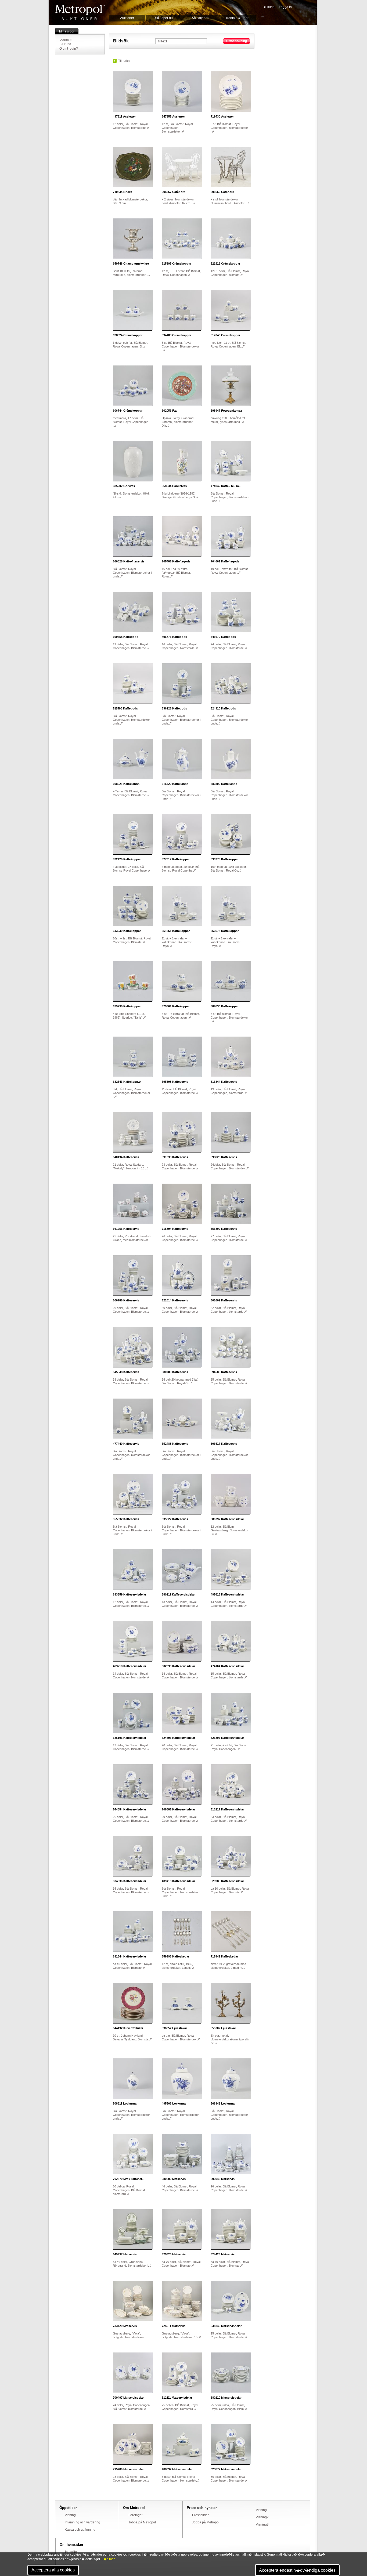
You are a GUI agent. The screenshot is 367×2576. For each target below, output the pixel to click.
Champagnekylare (131, 264)
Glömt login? (69, 49)
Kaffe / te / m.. (226, 486)
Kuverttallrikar (128, 2028)
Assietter (124, 116)
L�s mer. (108, 2559)
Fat (169, 411)
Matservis (174, 2179)
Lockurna (125, 2103)
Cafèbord (174, 192)
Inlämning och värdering (82, 2522)
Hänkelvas (174, 486)
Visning (70, 2515)
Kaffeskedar (175, 1956)
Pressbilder (200, 2515)
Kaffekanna (126, 784)
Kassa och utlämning (80, 2530)
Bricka (123, 192)
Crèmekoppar (177, 264)
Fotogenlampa (226, 411)
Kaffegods (125, 637)
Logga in (285, 7)
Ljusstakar (174, 2028)
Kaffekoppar (127, 859)
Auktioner (127, 18)
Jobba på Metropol (142, 2522)
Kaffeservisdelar (227, 1519)
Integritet (71, 2552)
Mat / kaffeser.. (128, 2179)
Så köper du (164, 18)
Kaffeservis (175, 1082)
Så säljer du (201, 18)
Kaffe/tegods (176, 561)
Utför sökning (237, 41)
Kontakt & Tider (237, 18)
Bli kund (269, 7)
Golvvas (124, 486)
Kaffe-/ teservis (129, 561)
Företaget (135, 2515)
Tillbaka (124, 61)
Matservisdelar (226, 2326)
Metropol (80, 12)
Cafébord (222, 192)
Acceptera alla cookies (53, 2570)
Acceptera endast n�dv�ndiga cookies (297, 2570)
